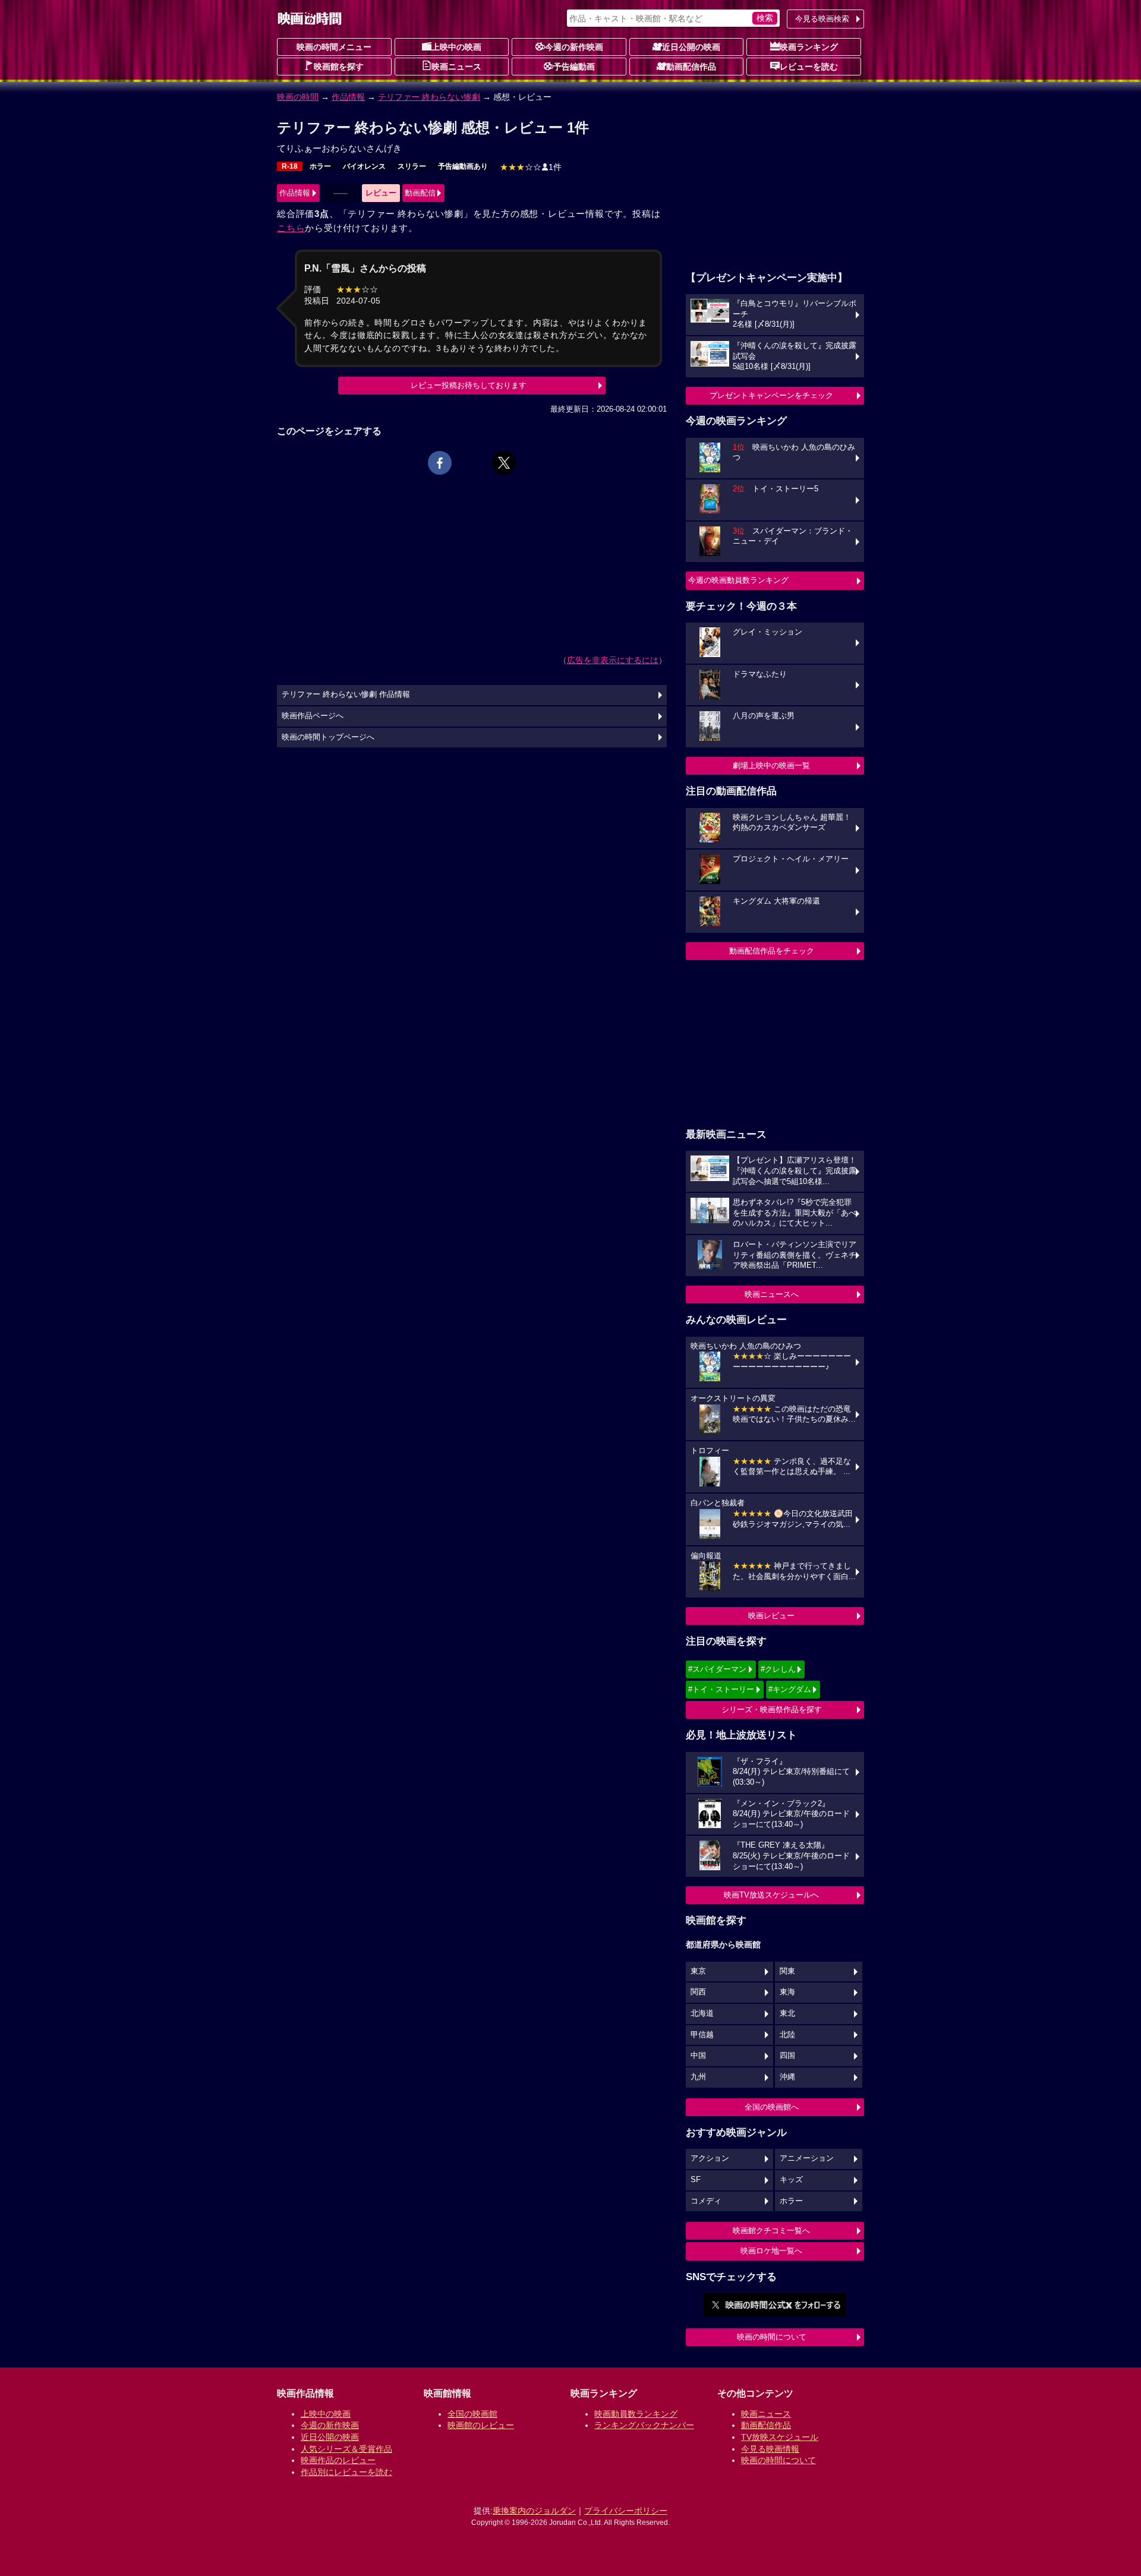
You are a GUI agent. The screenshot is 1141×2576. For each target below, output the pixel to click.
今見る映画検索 (822, 19)
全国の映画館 (472, 2414)
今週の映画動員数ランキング (738, 580)
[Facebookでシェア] (440, 463)
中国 (698, 2056)
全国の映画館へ (772, 2107)
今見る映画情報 (770, 2449)
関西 (698, 1992)
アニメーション (807, 2158)
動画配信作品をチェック (772, 951)
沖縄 (787, 2077)
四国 (787, 2056)
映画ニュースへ (772, 1294)
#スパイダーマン (717, 1669)
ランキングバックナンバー (644, 2425)
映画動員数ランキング (636, 2414)
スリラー (412, 166)
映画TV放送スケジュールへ (771, 1895)
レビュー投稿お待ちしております (469, 385)
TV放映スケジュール (780, 2437)
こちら (291, 228)
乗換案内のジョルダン (534, 2511)
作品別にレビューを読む (346, 2472)
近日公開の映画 (691, 47)
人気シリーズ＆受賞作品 (346, 2449)
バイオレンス (364, 166)
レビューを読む (809, 67)
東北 (787, 2013)
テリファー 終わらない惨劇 (429, 97)
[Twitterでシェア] (504, 463)
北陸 (787, 2035)
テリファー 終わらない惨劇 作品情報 (346, 694)
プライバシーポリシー (626, 2511)
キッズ (791, 2180)
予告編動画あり (463, 166)
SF (696, 2180)
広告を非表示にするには (613, 660)
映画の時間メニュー (334, 47)
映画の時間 (298, 97)
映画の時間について (772, 2337)
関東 (787, 1971)
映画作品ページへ (313, 716)
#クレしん (778, 1669)
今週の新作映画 (574, 47)
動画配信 (420, 193)
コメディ (706, 2201)
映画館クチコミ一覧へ (771, 2231)
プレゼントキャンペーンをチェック (771, 395)
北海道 (702, 2013)
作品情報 (348, 97)
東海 (787, 1992)
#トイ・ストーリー (721, 1689)
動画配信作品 (691, 67)
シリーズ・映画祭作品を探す (772, 1710)
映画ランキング (809, 47)
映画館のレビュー (481, 2425)
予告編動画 (574, 67)
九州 (698, 2077)
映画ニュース (456, 67)
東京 (698, 1971)
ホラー (320, 166)
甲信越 (702, 2035)
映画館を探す (339, 67)
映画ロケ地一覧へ (771, 2251)
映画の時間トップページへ (328, 737)
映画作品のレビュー (338, 2460)
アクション (710, 2158)
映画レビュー (771, 1616)
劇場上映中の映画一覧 (771, 765)
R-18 (290, 166)
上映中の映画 (456, 47)
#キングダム (790, 1689)
